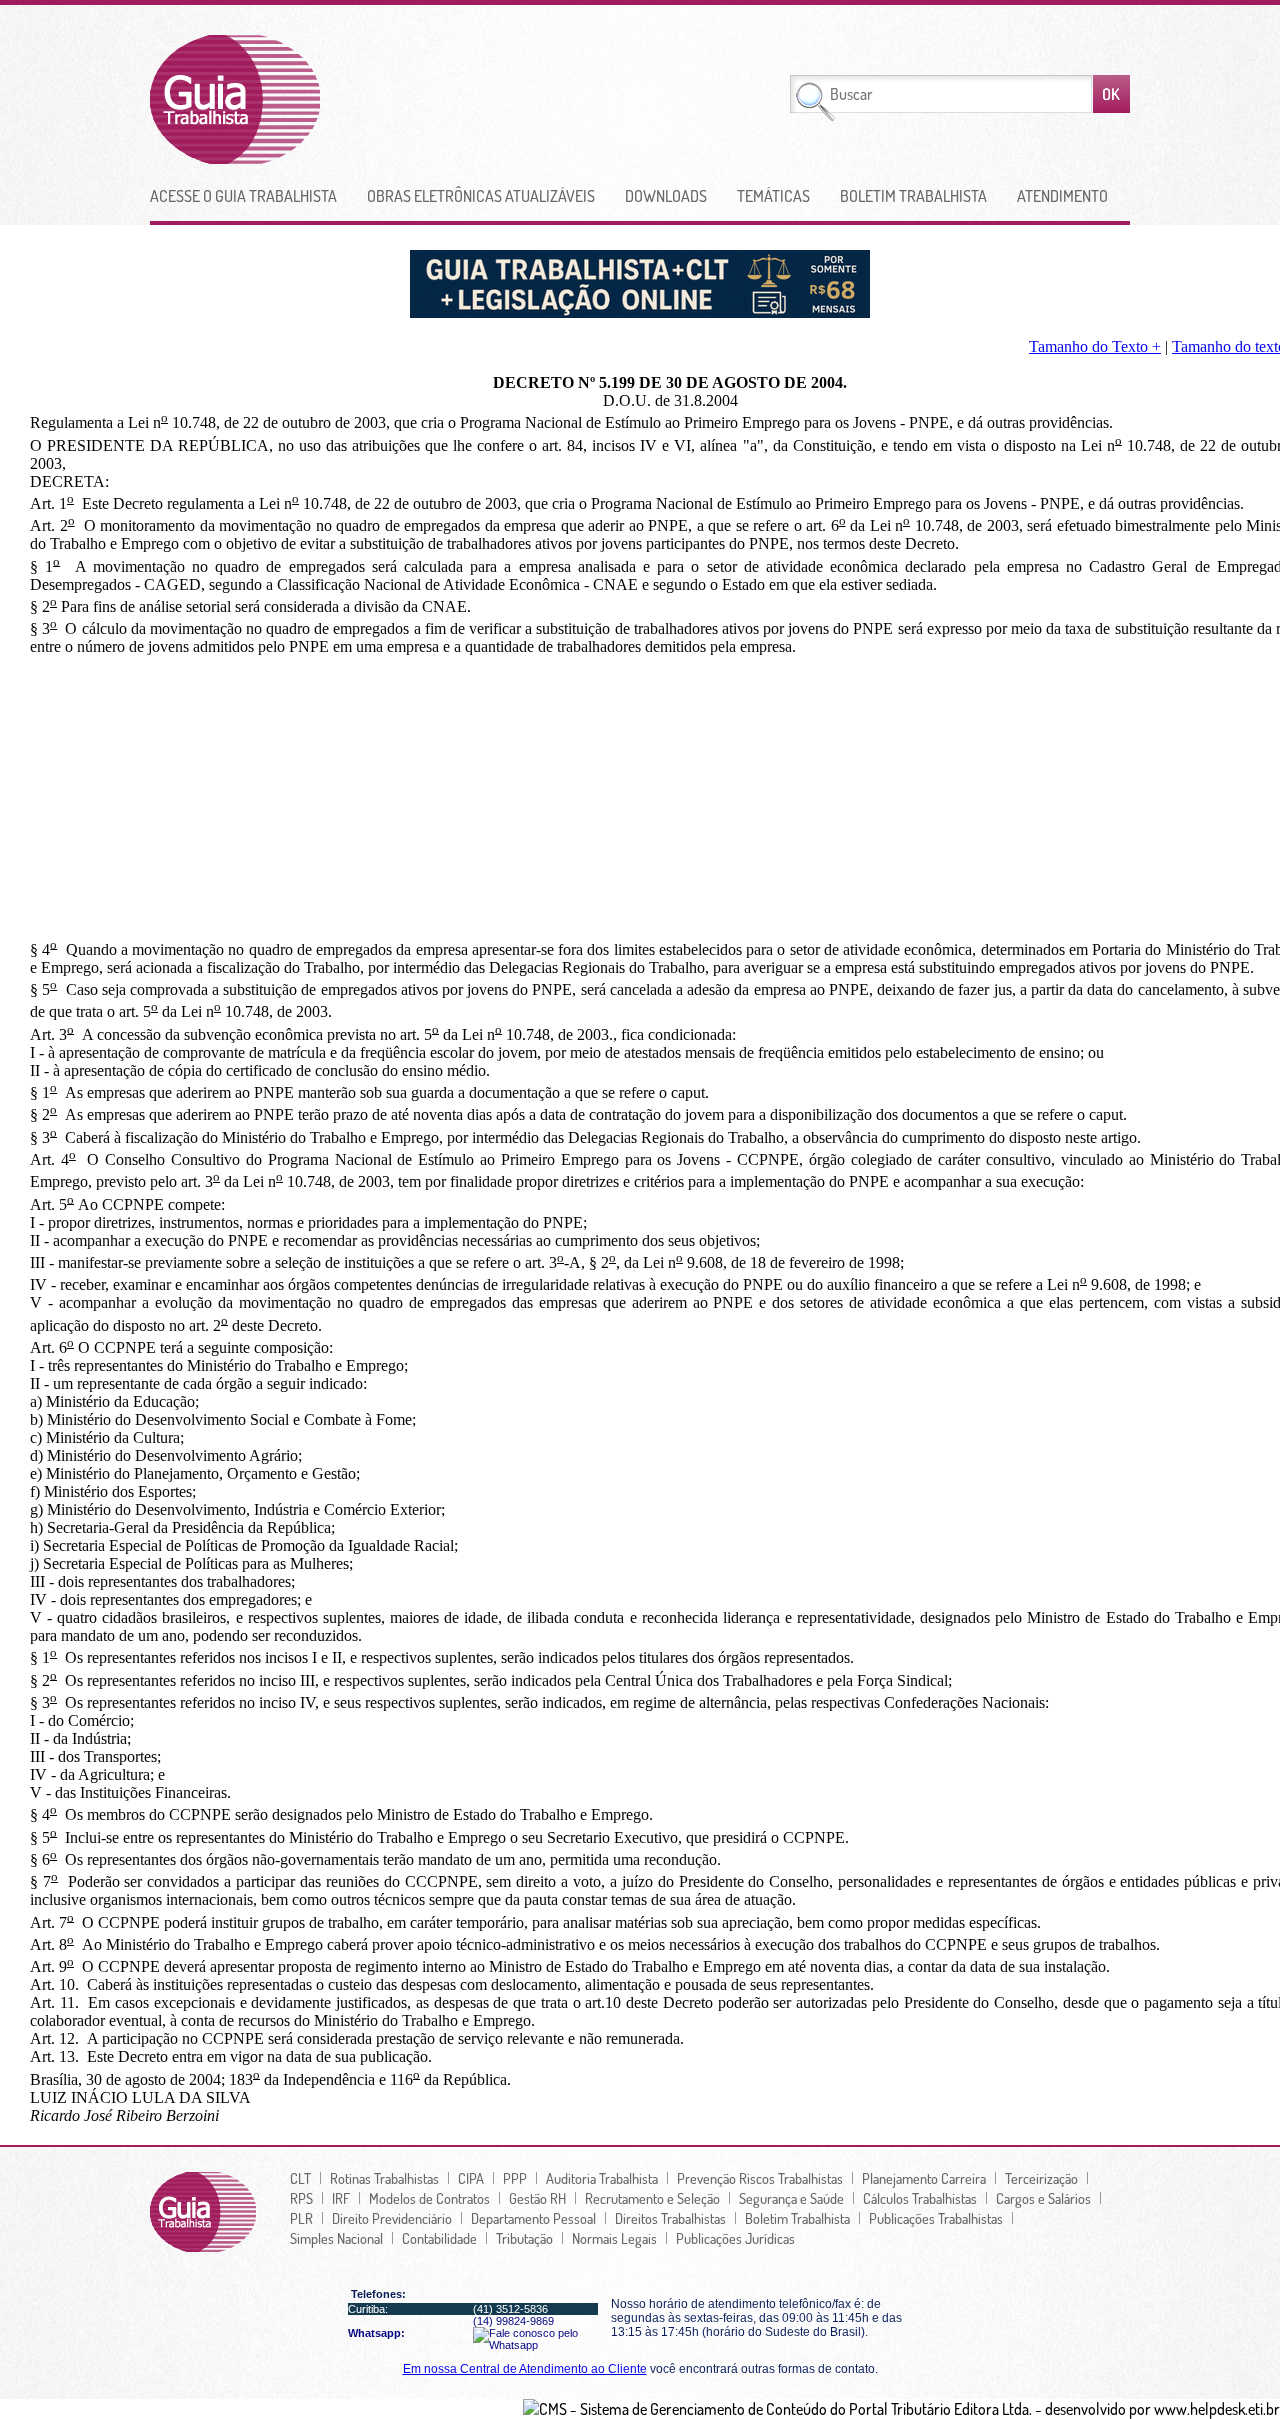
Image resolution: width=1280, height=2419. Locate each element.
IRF (341, 2198)
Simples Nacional (336, 2238)
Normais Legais (614, 2238)
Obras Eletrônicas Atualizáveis (481, 196)
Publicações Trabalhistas (936, 2218)
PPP (515, 2178)
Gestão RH (537, 2198)
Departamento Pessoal (533, 2218)
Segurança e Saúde (791, 2198)
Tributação (524, 2238)
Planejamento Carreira (924, 2178)
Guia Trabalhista (309, 99)
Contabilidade (439, 2238)
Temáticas (773, 196)
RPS (301, 2198)
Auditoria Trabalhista (602, 2178)
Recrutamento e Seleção (652, 2198)
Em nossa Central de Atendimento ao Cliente (525, 2369)
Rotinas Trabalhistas (384, 2178)
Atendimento (1062, 196)
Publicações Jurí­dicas (735, 2238)
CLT (300, 2178)
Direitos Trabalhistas (670, 2218)
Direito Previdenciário (392, 2218)
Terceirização (1041, 2178)
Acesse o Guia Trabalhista (243, 196)
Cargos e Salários (1043, 2198)
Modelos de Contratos (429, 2198)
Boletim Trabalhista (913, 196)
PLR (301, 2218)
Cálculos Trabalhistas (920, 2198)
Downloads (666, 196)
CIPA (471, 2178)
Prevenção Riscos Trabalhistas (760, 2178)
